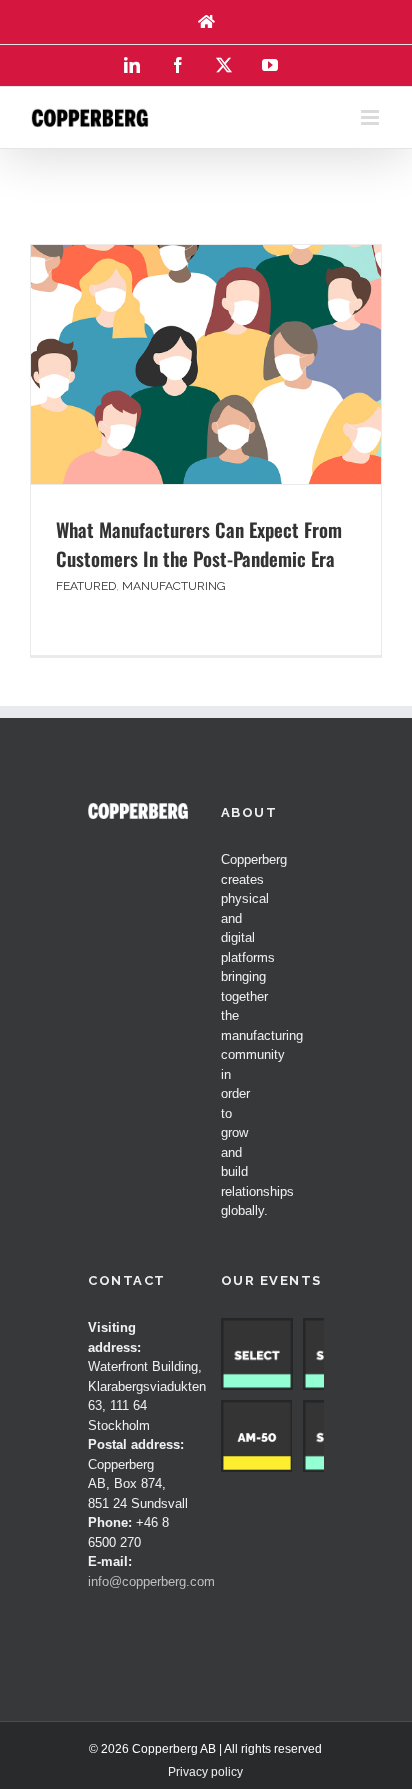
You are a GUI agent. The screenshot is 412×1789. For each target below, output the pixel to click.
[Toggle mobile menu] (371, 117)
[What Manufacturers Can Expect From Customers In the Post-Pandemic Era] (206, 364)
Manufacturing (174, 586)
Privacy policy (205, 1772)
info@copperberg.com (151, 1581)
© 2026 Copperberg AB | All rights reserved (205, 1749)
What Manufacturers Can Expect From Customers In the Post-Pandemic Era (199, 543)
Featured (86, 586)
